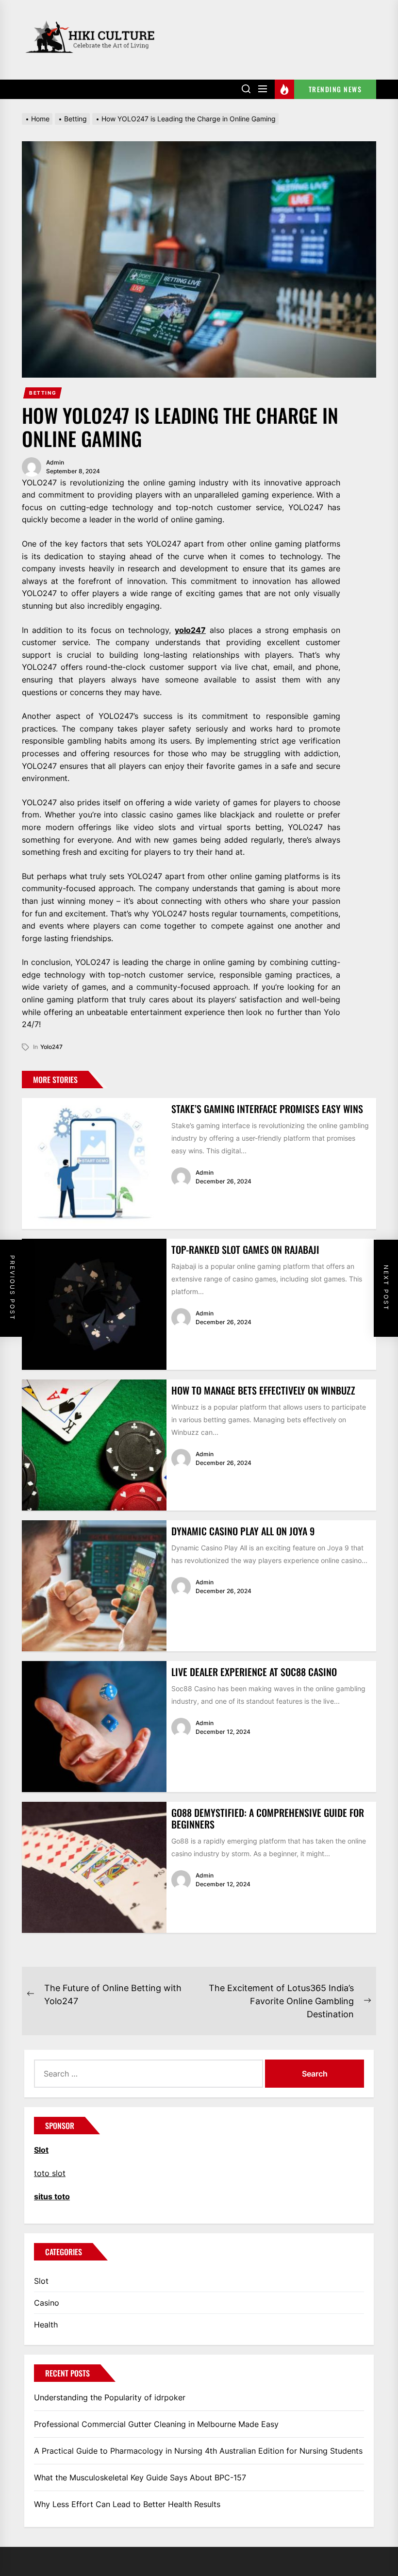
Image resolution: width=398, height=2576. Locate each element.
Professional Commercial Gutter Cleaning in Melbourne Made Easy (156, 2424)
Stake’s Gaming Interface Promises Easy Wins (267, 1109)
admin (55, 462)
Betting (43, 393)
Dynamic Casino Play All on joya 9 (243, 1531)
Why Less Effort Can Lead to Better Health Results (127, 2504)
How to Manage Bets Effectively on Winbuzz (263, 1390)
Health (46, 2325)
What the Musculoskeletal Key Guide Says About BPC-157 (140, 2477)
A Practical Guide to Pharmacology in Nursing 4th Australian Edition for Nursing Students (198, 2451)
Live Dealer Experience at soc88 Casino (254, 1672)
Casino (47, 2303)
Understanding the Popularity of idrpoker (110, 2397)
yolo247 (190, 630)
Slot (41, 2281)
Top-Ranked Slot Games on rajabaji (245, 1249)
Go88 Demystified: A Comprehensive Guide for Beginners (268, 1818)
